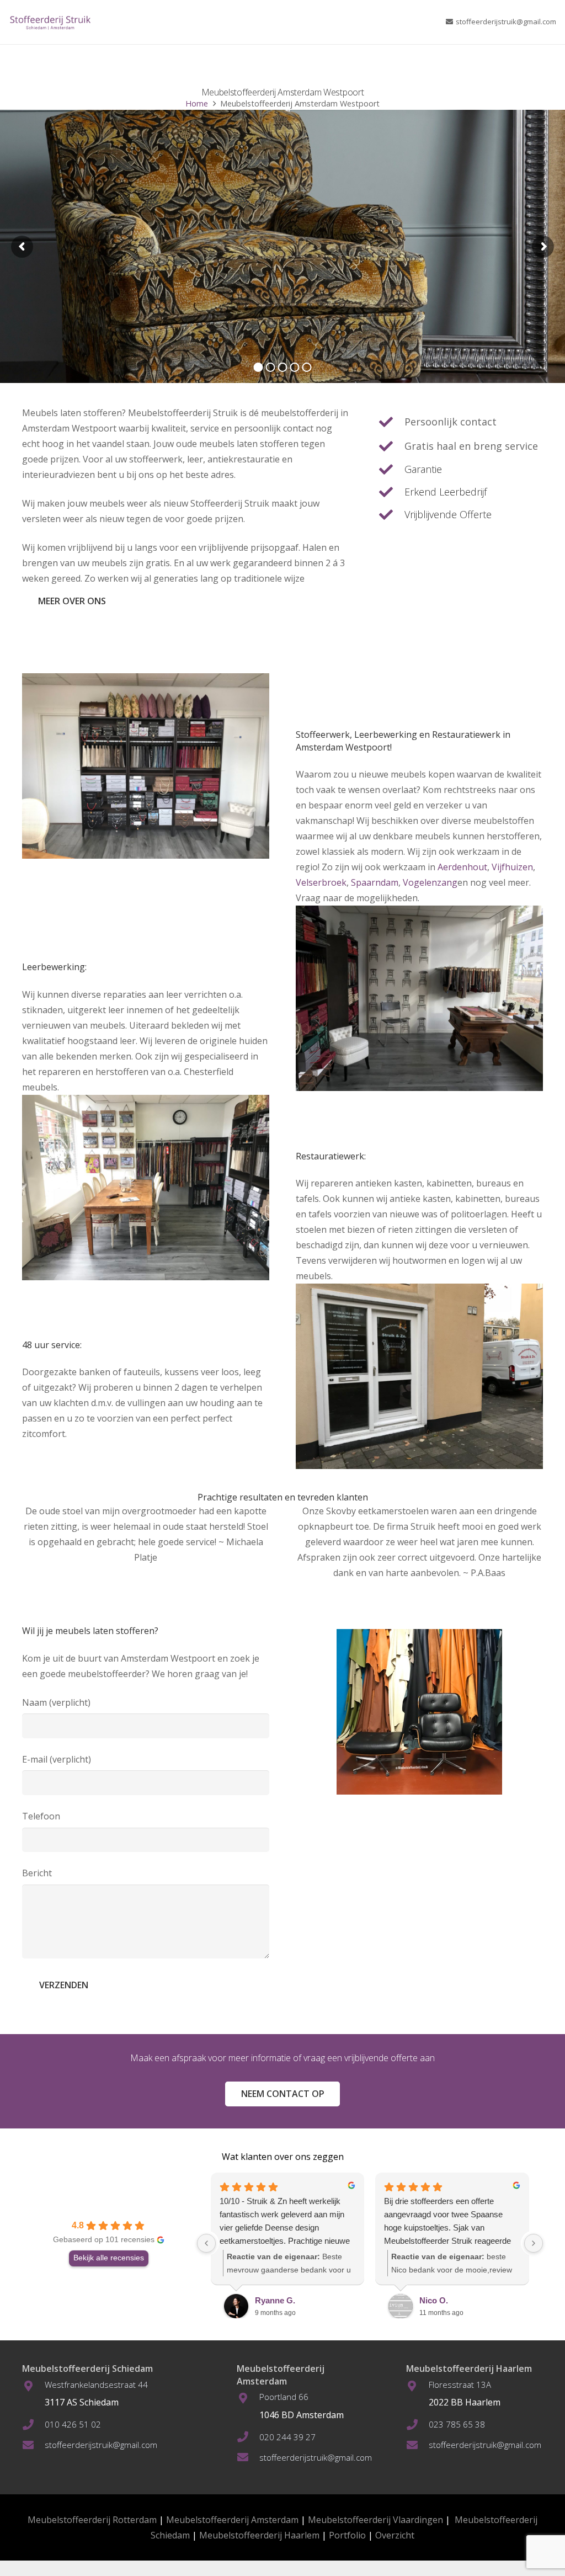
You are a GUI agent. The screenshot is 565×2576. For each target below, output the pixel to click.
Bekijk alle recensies (109, 2258)
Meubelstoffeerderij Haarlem (259, 2535)
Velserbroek (321, 882)
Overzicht (395, 2535)
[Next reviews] (534, 2243)
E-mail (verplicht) (57, 1759)
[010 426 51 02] (33, 2425)
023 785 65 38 (457, 2424)
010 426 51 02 (73, 2424)
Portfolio (347, 2535)
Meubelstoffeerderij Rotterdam (92, 2520)
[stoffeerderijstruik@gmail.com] (33, 2445)
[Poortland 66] (248, 2398)
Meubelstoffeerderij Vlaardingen (375, 2520)
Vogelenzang (430, 882)
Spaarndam (375, 882)
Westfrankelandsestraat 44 (96, 2385)
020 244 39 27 (287, 2437)
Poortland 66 (284, 2397)
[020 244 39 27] (248, 2437)
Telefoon (41, 1816)
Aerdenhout (462, 867)
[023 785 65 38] (417, 2425)
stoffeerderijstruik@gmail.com (101, 2445)
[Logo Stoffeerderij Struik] (50, 22)
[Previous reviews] (206, 2243)
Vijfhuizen (512, 867)
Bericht (37, 1873)
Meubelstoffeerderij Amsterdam (232, 2520)
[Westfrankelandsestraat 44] (33, 2386)
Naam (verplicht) (56, 1702)
